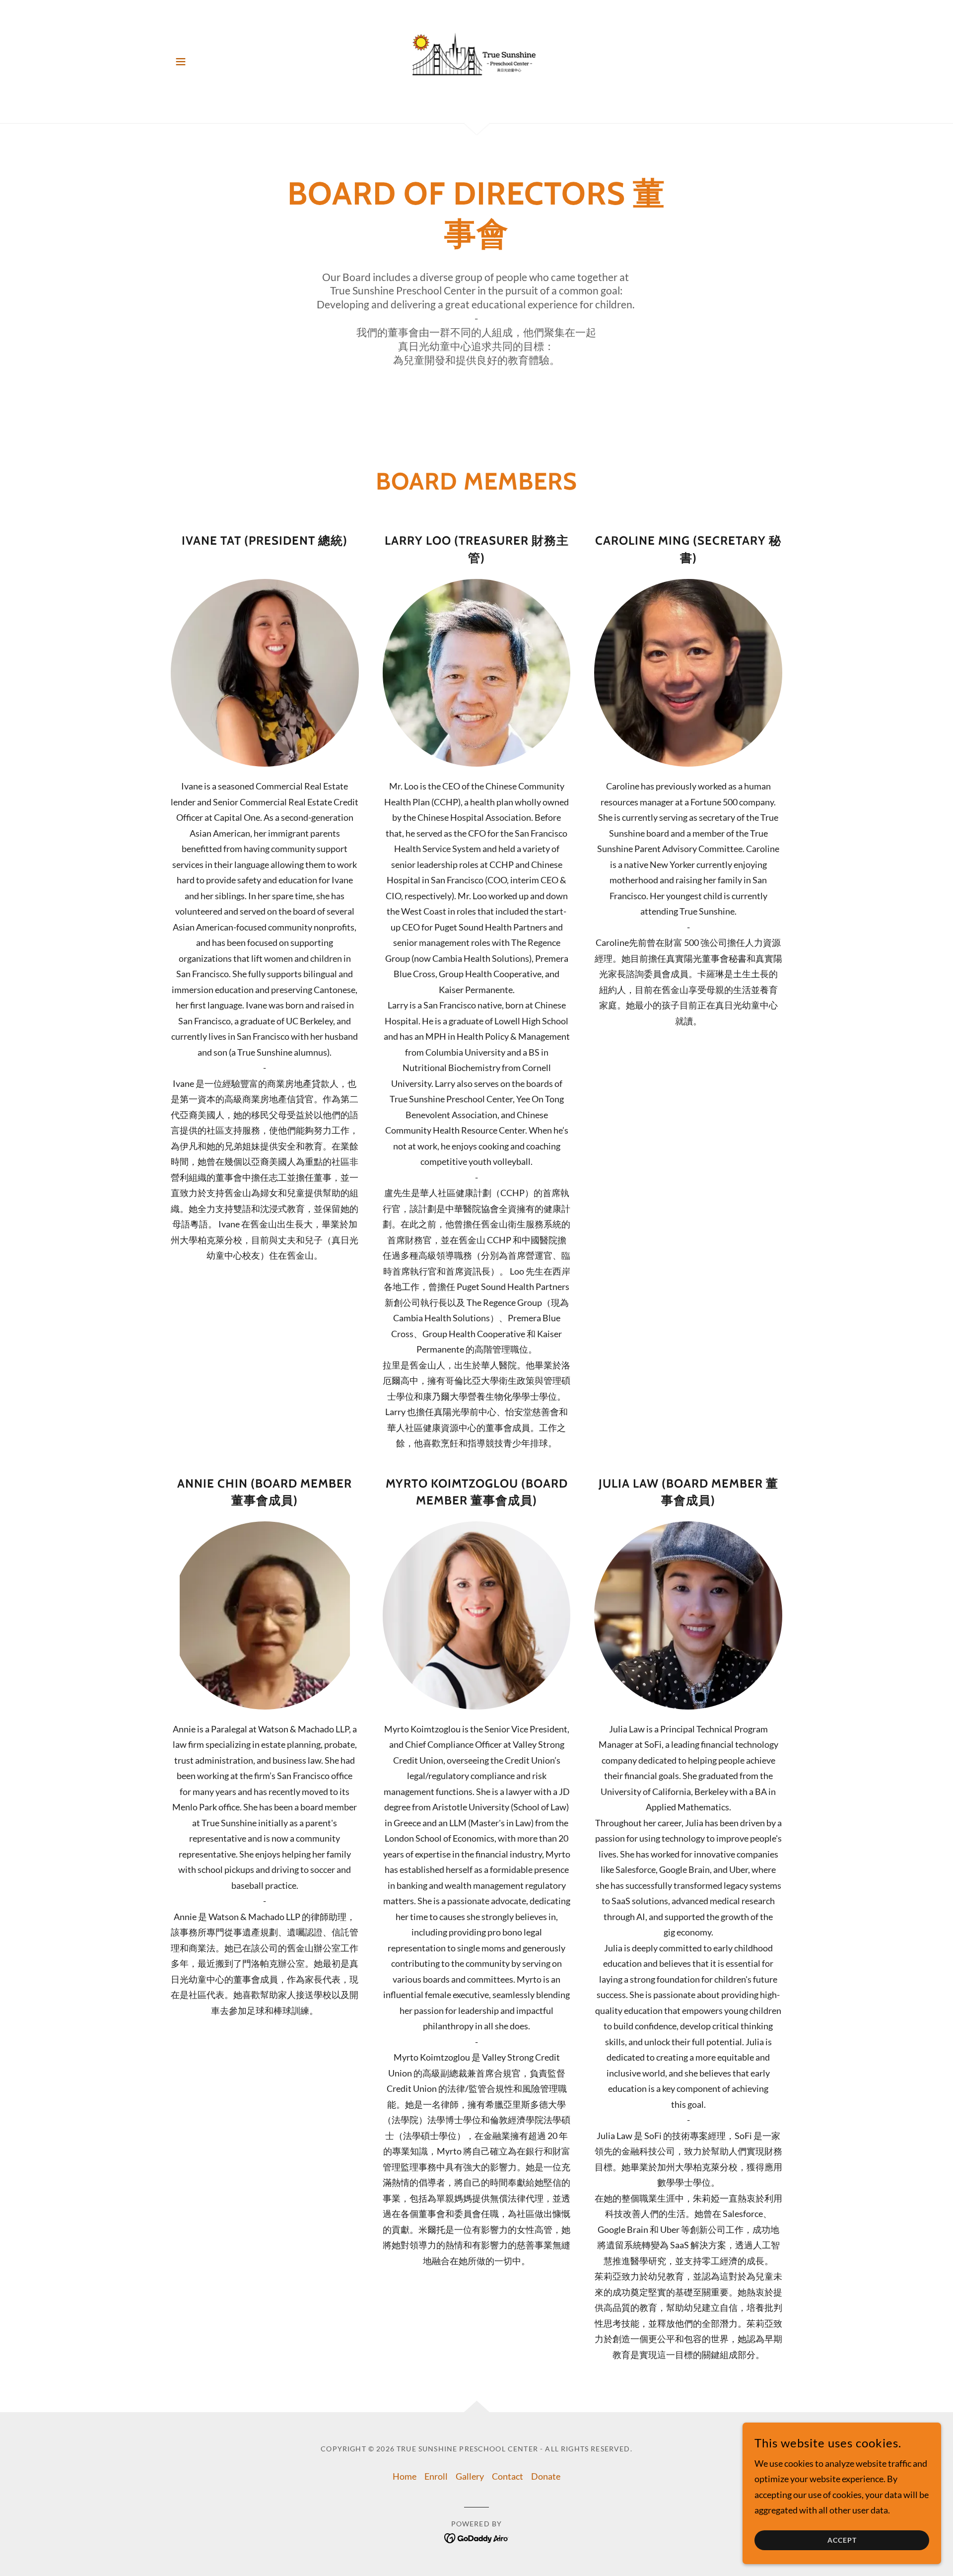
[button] (181, 62)
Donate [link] (546, 2476)
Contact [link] (508, 2476)
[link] (477, 61)
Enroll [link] (436, 2476)
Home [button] (405, 2476)
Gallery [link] (470, 2476)
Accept (842, 2540)
